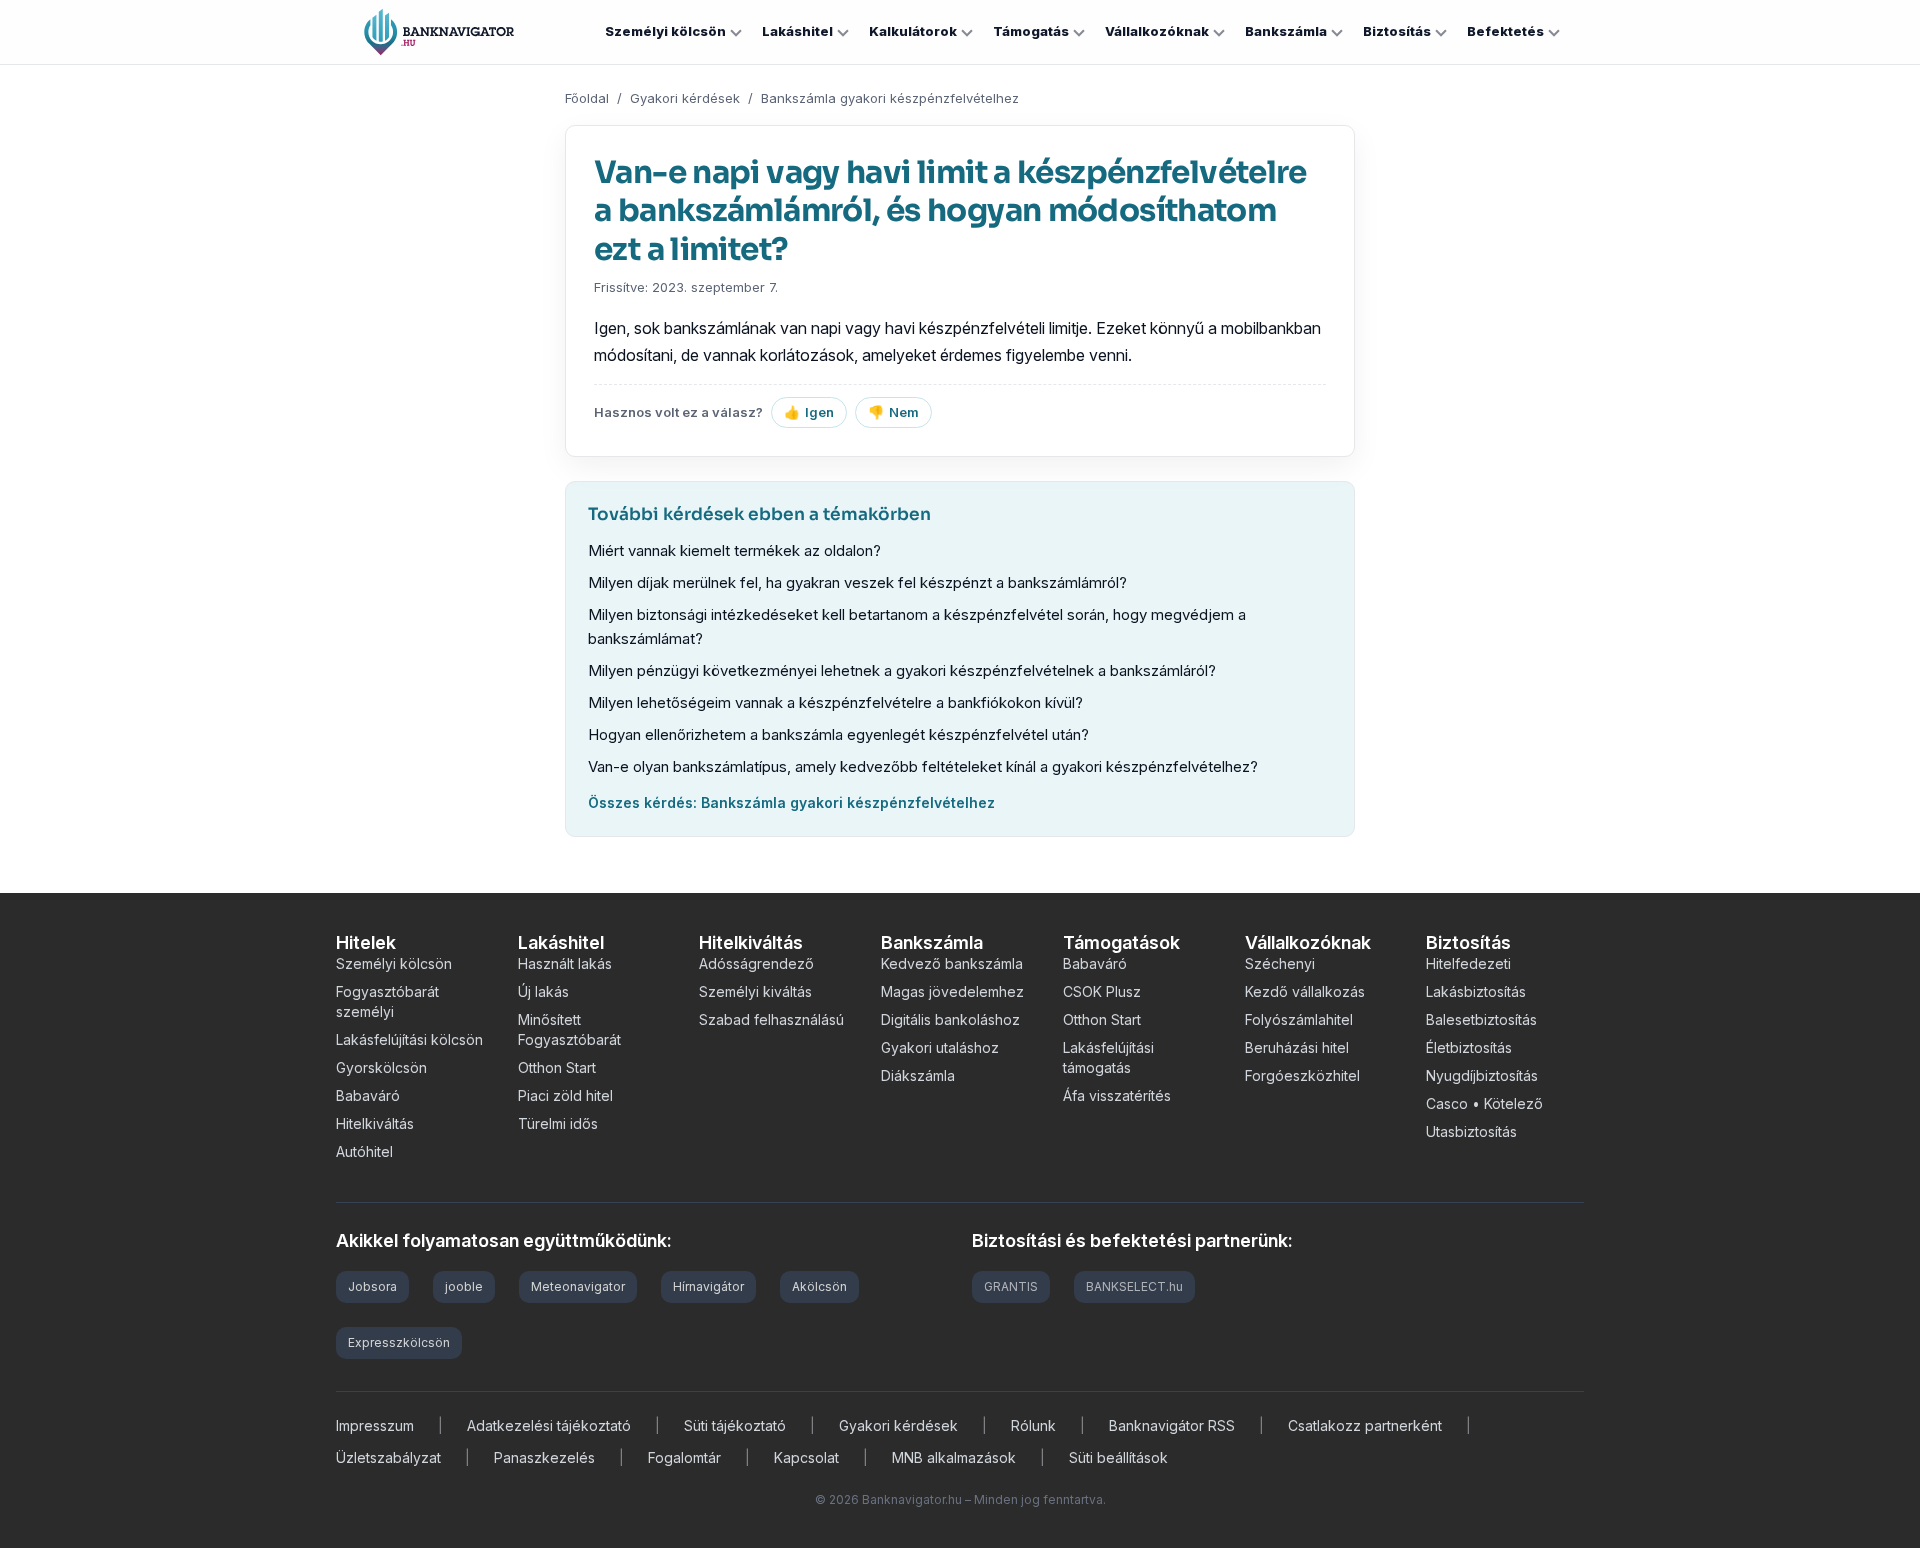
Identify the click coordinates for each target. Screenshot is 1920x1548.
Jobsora (372, 1286)
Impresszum (375, 1425)
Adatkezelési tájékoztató (549, 1425)
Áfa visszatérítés (1117, 1095)
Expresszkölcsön (399, 1342)
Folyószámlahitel (1299, 1019)
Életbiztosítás (1469, 1047)
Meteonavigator (578, 1286)
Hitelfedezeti (1468, 963)
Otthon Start (557, 1067)
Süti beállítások (1118, 1457)
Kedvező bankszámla (952, 963)
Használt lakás (565, 963)
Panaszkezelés (544, 1457)
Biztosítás (1397, 31)
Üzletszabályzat (388, 1457)
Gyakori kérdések (685, 98)
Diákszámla (918, 1075)
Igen (809, 412)
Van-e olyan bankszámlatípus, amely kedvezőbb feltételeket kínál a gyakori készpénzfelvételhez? (923, 766)
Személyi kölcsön (665, 31)
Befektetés (1505, 31)
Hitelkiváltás (375, 1123)
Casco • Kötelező (1484, 1103)
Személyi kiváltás (755, 991)
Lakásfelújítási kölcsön (409, 1039)
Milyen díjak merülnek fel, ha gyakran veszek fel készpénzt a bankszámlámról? (857, 582)
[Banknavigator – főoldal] (439, 32)
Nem (893, 412)
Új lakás (543, 991)
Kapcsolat (806, 1457)
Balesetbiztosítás (1481, 1019)
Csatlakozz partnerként (1365, 1425)
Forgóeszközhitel (1302, 1075)
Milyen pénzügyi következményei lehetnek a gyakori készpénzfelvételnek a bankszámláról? (902, 670)
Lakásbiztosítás (1476, 991)
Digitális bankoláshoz (950, 1019)
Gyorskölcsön (381, 1067)
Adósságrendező (756, 963)
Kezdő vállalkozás (1305, 991)
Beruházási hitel (1297, 1047)
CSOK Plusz (1102, 991)
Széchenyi (1280, 963)
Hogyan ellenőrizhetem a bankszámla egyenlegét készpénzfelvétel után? (838, 734)
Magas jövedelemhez (952, 991)
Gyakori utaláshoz (940, 1047)
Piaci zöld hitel (565, 1095)
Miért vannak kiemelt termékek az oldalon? (734, 550)
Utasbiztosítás (1471, 1131)
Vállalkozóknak (1157, 31)
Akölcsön (819, 1286)
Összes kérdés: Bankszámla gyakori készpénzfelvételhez (791, 802)
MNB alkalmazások (954, 1457)
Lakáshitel (797, 31)
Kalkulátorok (913, 31)
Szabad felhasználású (771, 1019)
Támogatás (1031, 31)
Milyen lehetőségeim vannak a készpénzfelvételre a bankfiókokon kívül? (835, 702)
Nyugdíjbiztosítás (1482, 1075)
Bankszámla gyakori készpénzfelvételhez (890, 98)
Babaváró (368, 1095)
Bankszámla (1286, 31)
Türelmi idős (558, 1123)
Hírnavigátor (708, 1286)
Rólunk (1033, 1425)
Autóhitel (364, 1151)
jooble (464, 1286)
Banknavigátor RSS (1172, 1425)
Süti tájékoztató (735, 1425)
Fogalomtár (684, 1457)
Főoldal (587, 98)
